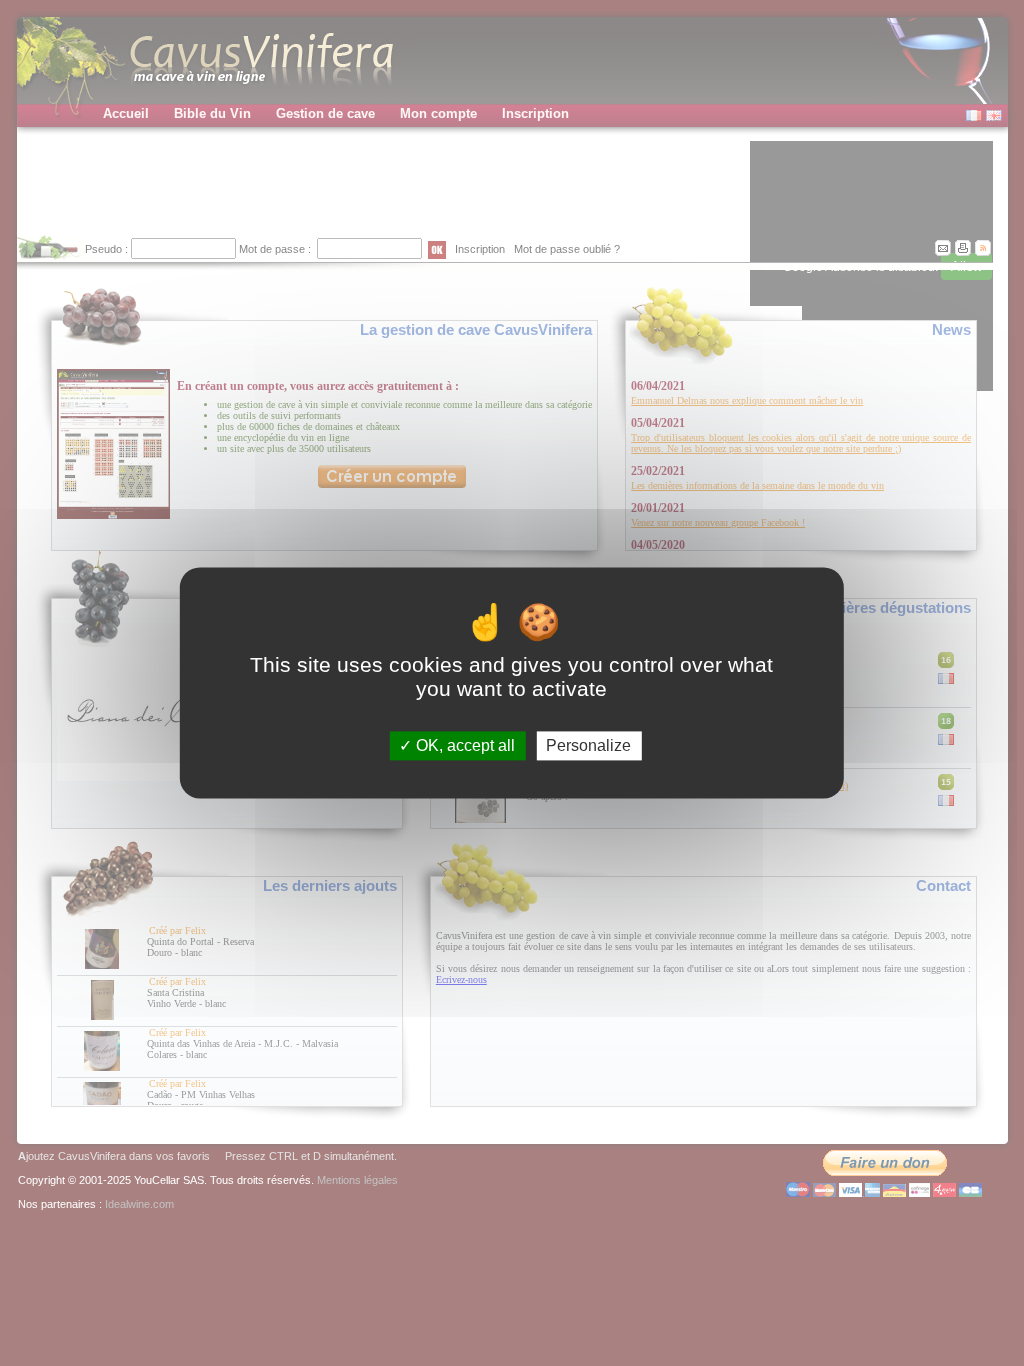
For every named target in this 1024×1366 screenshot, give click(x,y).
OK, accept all (463, 745)
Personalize (588, 745)
